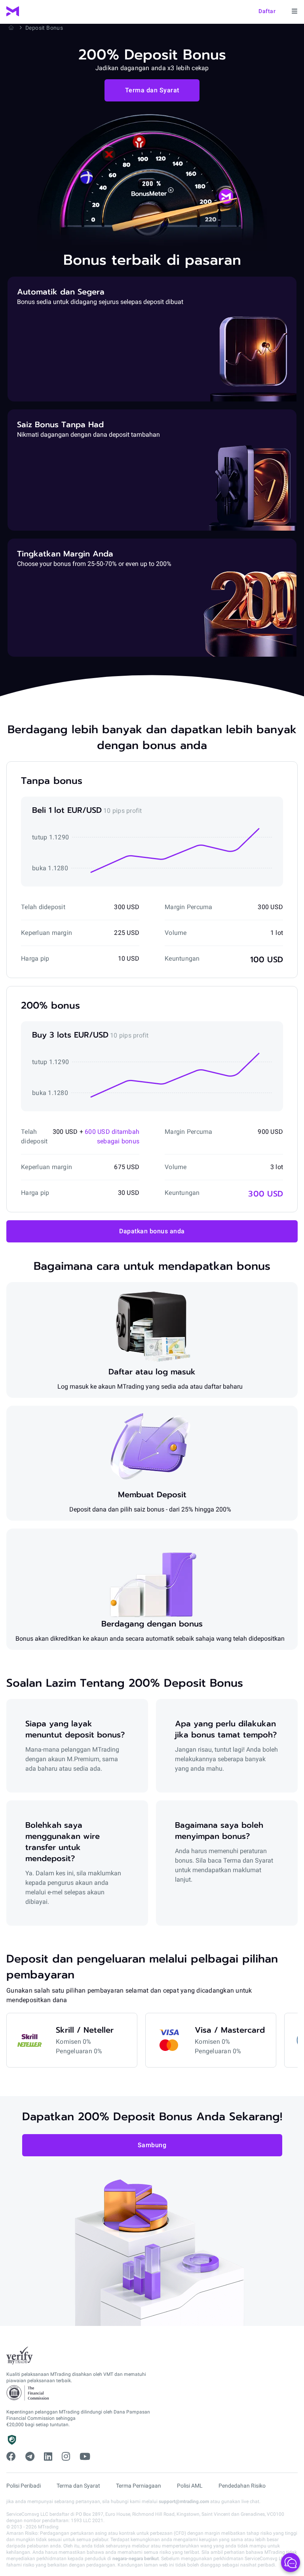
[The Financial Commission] (28, 2393)
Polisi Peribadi (24, 2486)
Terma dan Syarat (152, 90)
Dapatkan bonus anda (152, 1231)
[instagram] (66, 2457)
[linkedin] (48, 2457)
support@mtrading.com (184, 2501)
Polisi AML (190, 2486)
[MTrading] (13, 11)
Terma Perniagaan (139, 2486)
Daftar (267, 11)
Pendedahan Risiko (242, 2486)
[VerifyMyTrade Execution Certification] (20, 2356)
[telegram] (30, 2457)
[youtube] (85, 2457)
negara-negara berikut (136, 2559)
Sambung (152, 2145)
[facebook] (11, 2457)
